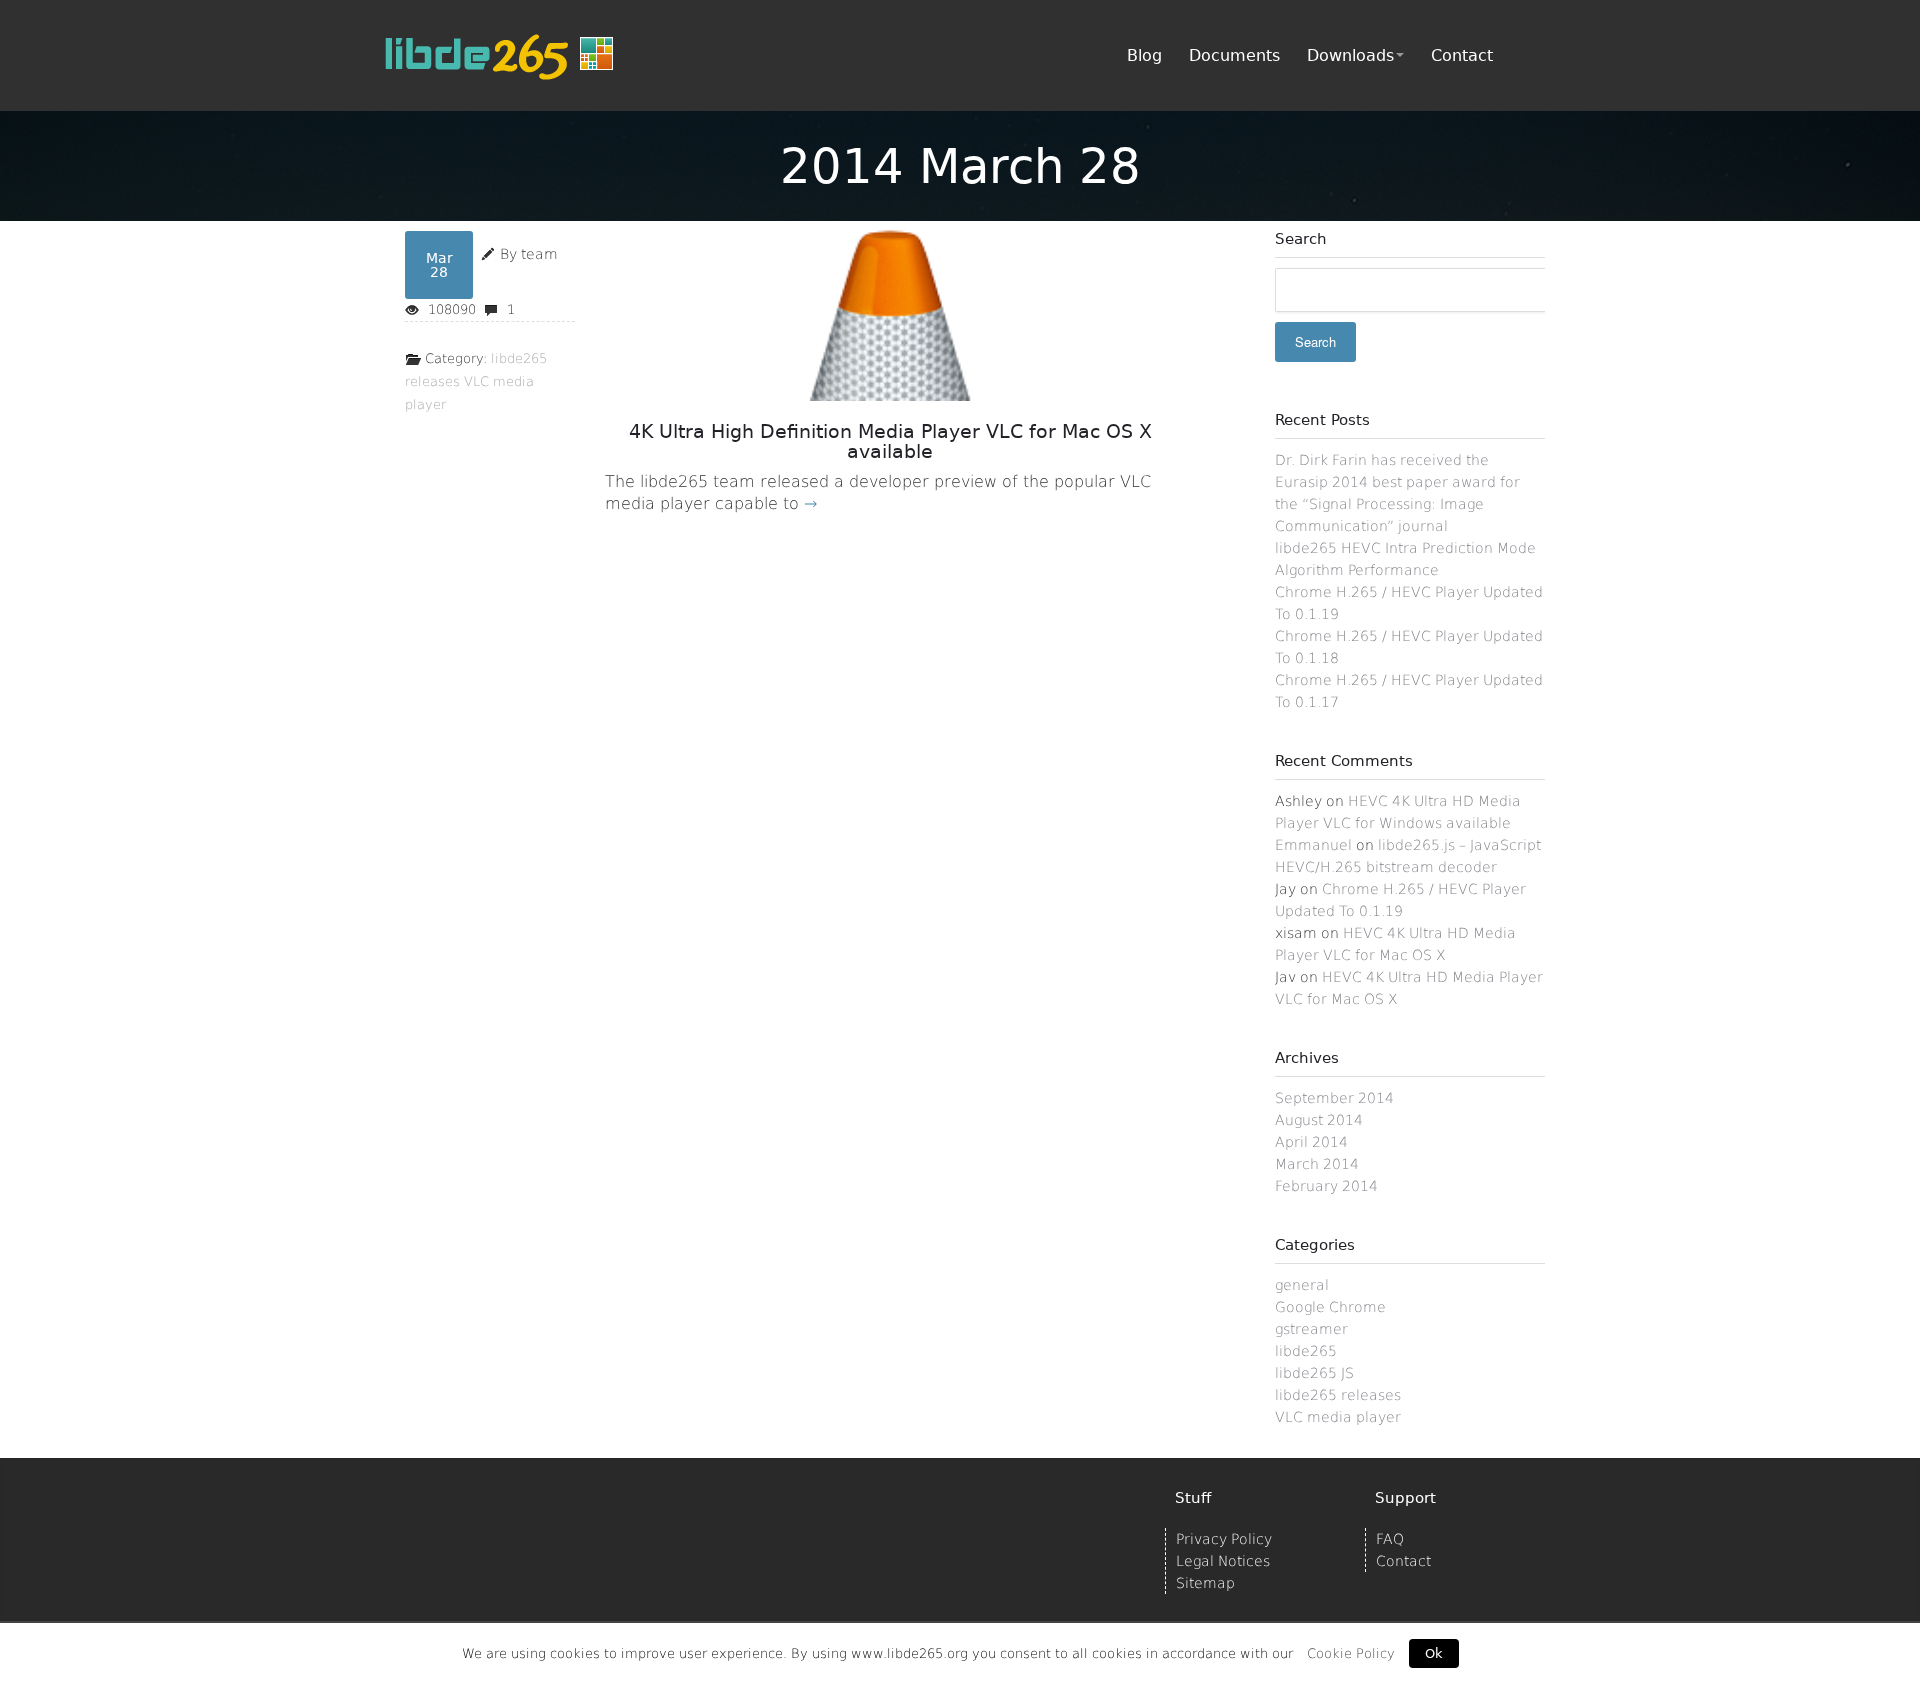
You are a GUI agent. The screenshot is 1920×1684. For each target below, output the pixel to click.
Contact (1462, 55)
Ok (1434, 1653)
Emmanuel (1313, 845)
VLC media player (1338, 1417)
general (1302, 1285)
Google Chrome (1330, 1307)
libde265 (1306, 1351)
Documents (1234, 55)
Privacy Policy (1224, 1539)
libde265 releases (1338, 1395)
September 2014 (1334, 1098)
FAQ (1390, 1539)
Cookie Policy (1351, 1653)
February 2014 (1326, 1186)
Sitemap (1205, 1583)
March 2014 (1317, 1164)
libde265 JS (1314, 1373)
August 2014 (1319, 1120)
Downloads (1350, 55)
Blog (1144, 55)
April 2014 (1311, 1142)
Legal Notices (1223, 1561)
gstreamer (1311, 1329)
